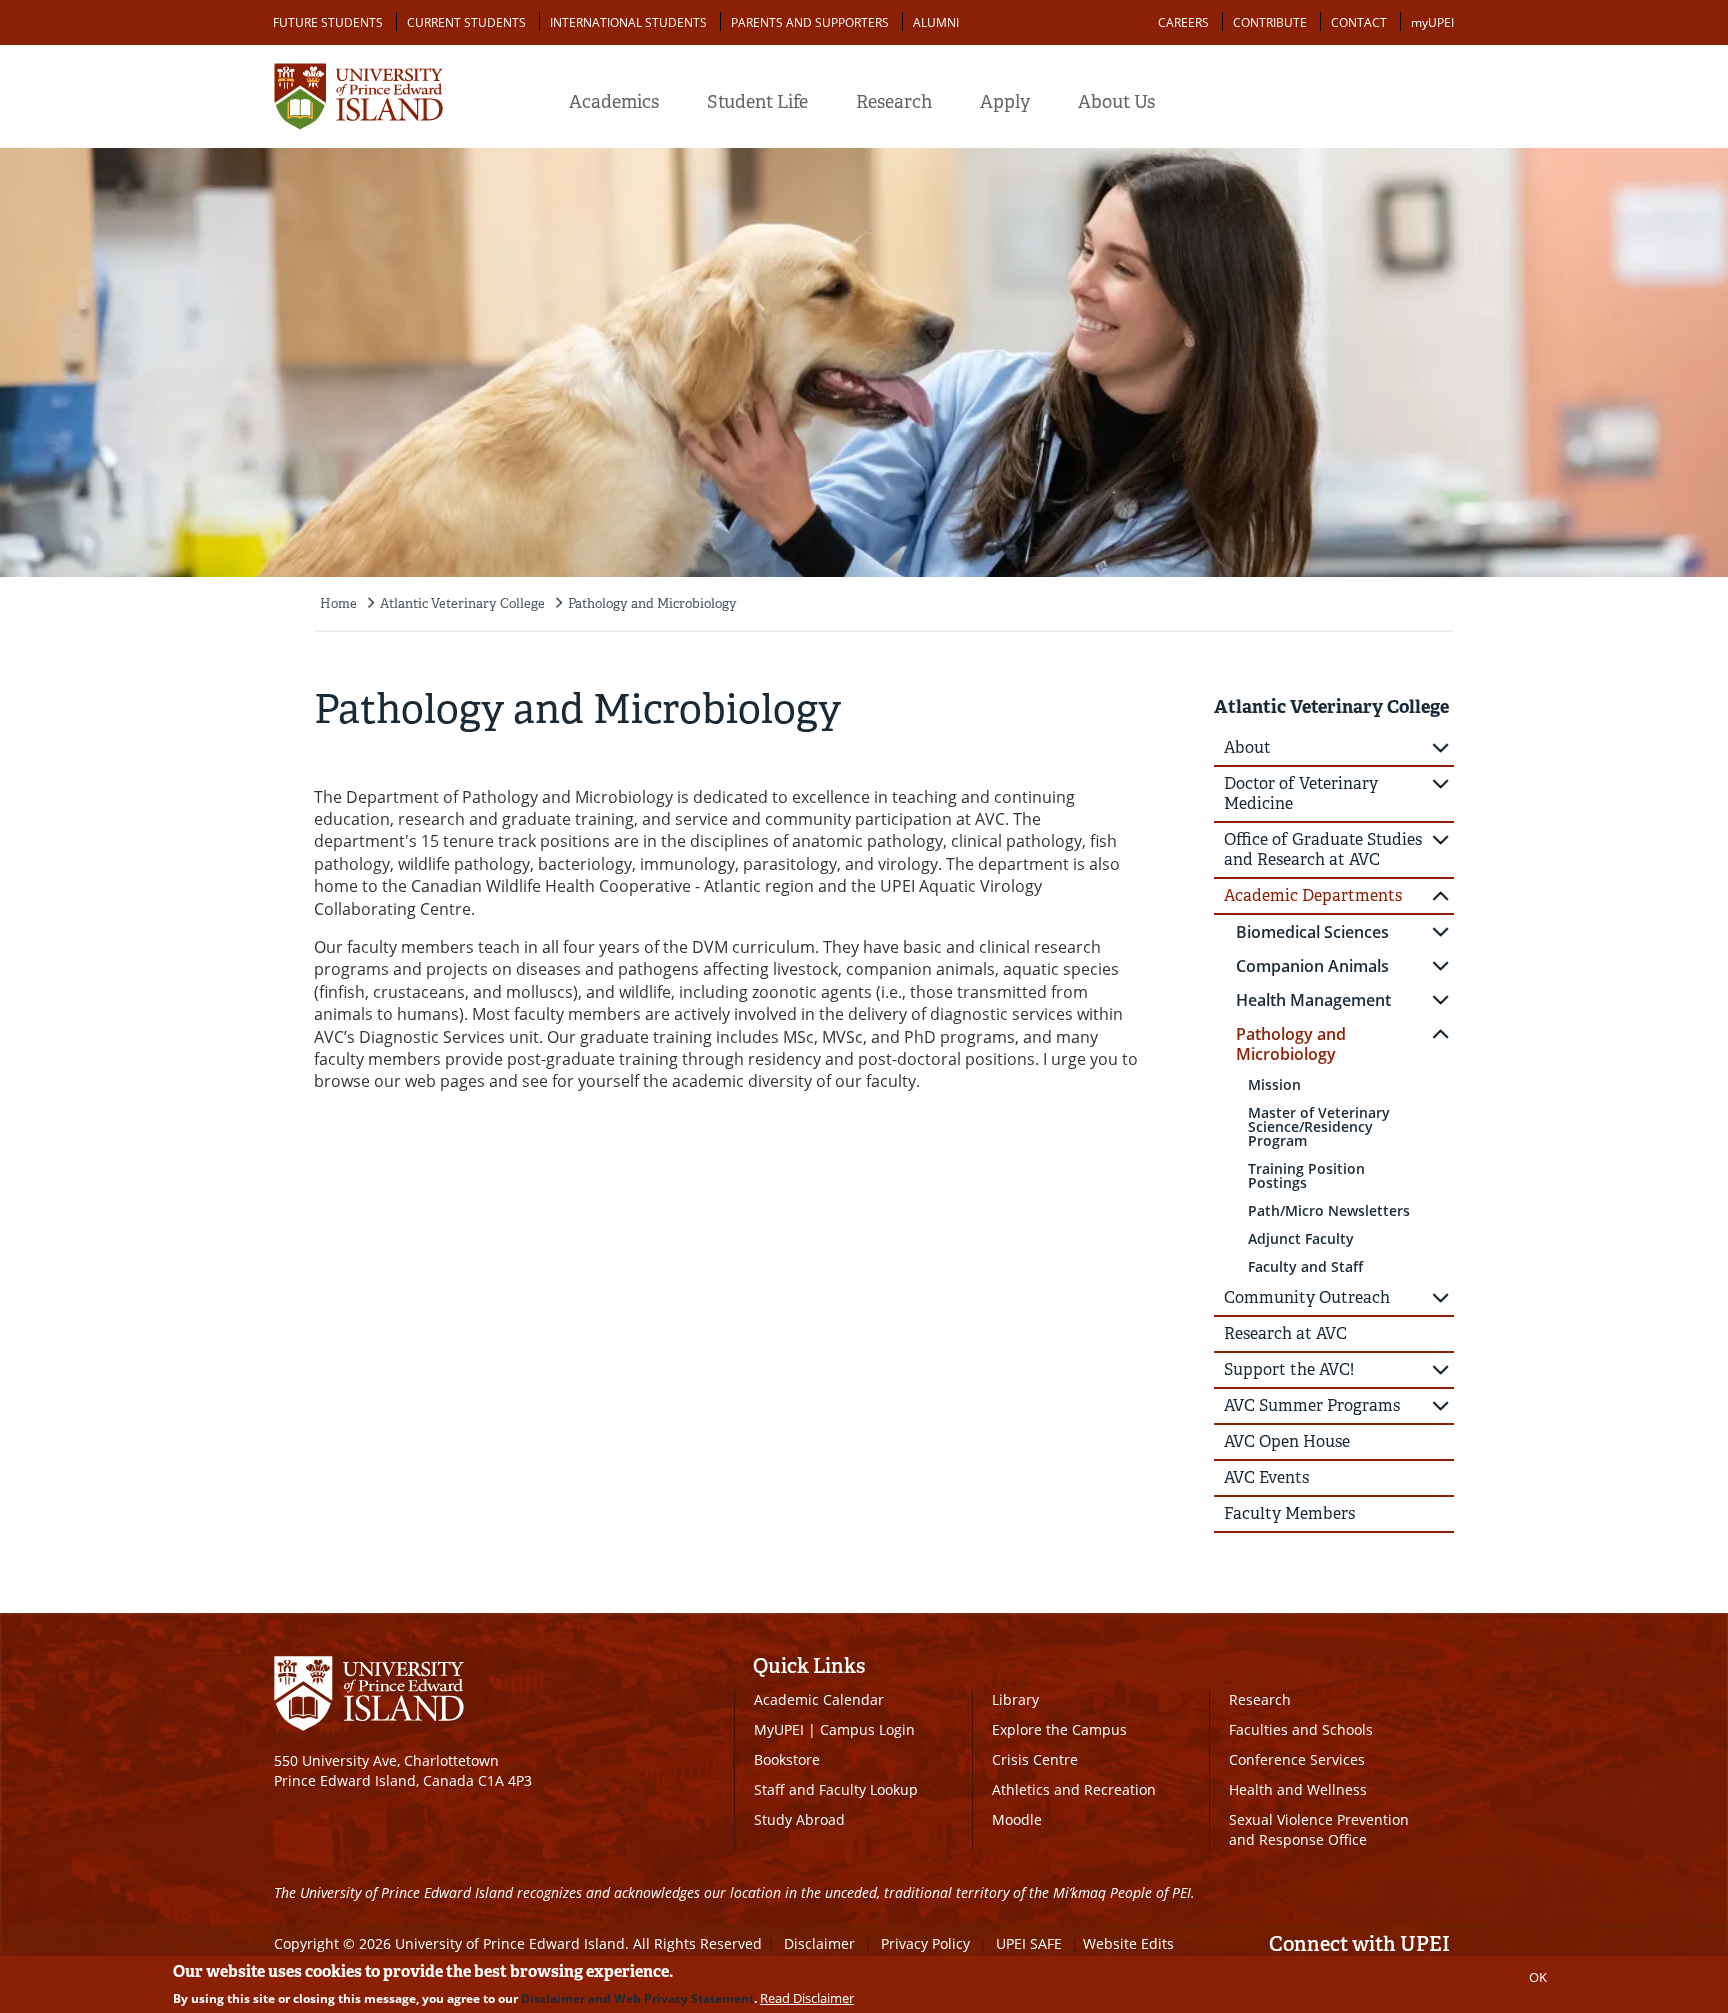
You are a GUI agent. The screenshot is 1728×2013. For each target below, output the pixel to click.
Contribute (1270, 22)
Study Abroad (799, 1819)
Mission (1274, 1084)
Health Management (1313, 1000)
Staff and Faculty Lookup (836, 1789)
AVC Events (1266, 1477)
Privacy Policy (925, 1943)
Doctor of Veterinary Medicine (1301, 793)
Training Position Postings (1306, 1175)
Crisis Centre (1035, 1759)
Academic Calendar (819, 1699)
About (1247, 747)
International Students (628, 22)
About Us (1116, 102)
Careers (1183, 22)
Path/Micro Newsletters (1329, 1210)
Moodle (1017, 1819)
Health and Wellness (1298, 1789)
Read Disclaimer (807, 1998)
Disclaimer (819, 1943)
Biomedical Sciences (1312, 932)
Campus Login (867, 1729)
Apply (1005, 102)
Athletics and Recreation (1074, 1789)
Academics (614, 102)
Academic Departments (1313, 895)
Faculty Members (1289, 1513)
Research (894, 102)
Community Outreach (1307, 1297)
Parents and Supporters (810, 22)
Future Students (328, 22)
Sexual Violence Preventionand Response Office (1319, 1829)
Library (1015, 1699)
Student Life (757, 102)
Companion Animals (1312, 966)
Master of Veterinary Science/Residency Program (1319, 1126)
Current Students (466, 22)
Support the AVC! (1289, 1369)
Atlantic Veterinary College (462, 603)
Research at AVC (1285, 1333)
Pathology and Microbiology (652, 603)
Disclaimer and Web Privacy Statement (637, 1998)
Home (338, 603)
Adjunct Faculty (1301, 1238)
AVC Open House (1287, 1441)
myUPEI (1432, 22)
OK (1538, 1977)
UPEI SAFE (1029, 1943)
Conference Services (1297, 1759)
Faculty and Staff (1305, 1266)
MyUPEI (779, 1729)
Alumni (936, 22)
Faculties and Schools (1301, 1729)
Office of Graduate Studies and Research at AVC (1323, 849)
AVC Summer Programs (1312, 1405)
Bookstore (787, 1759)
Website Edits (1128, 1943)
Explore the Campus (1059, 1729)
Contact (1359, 22)
